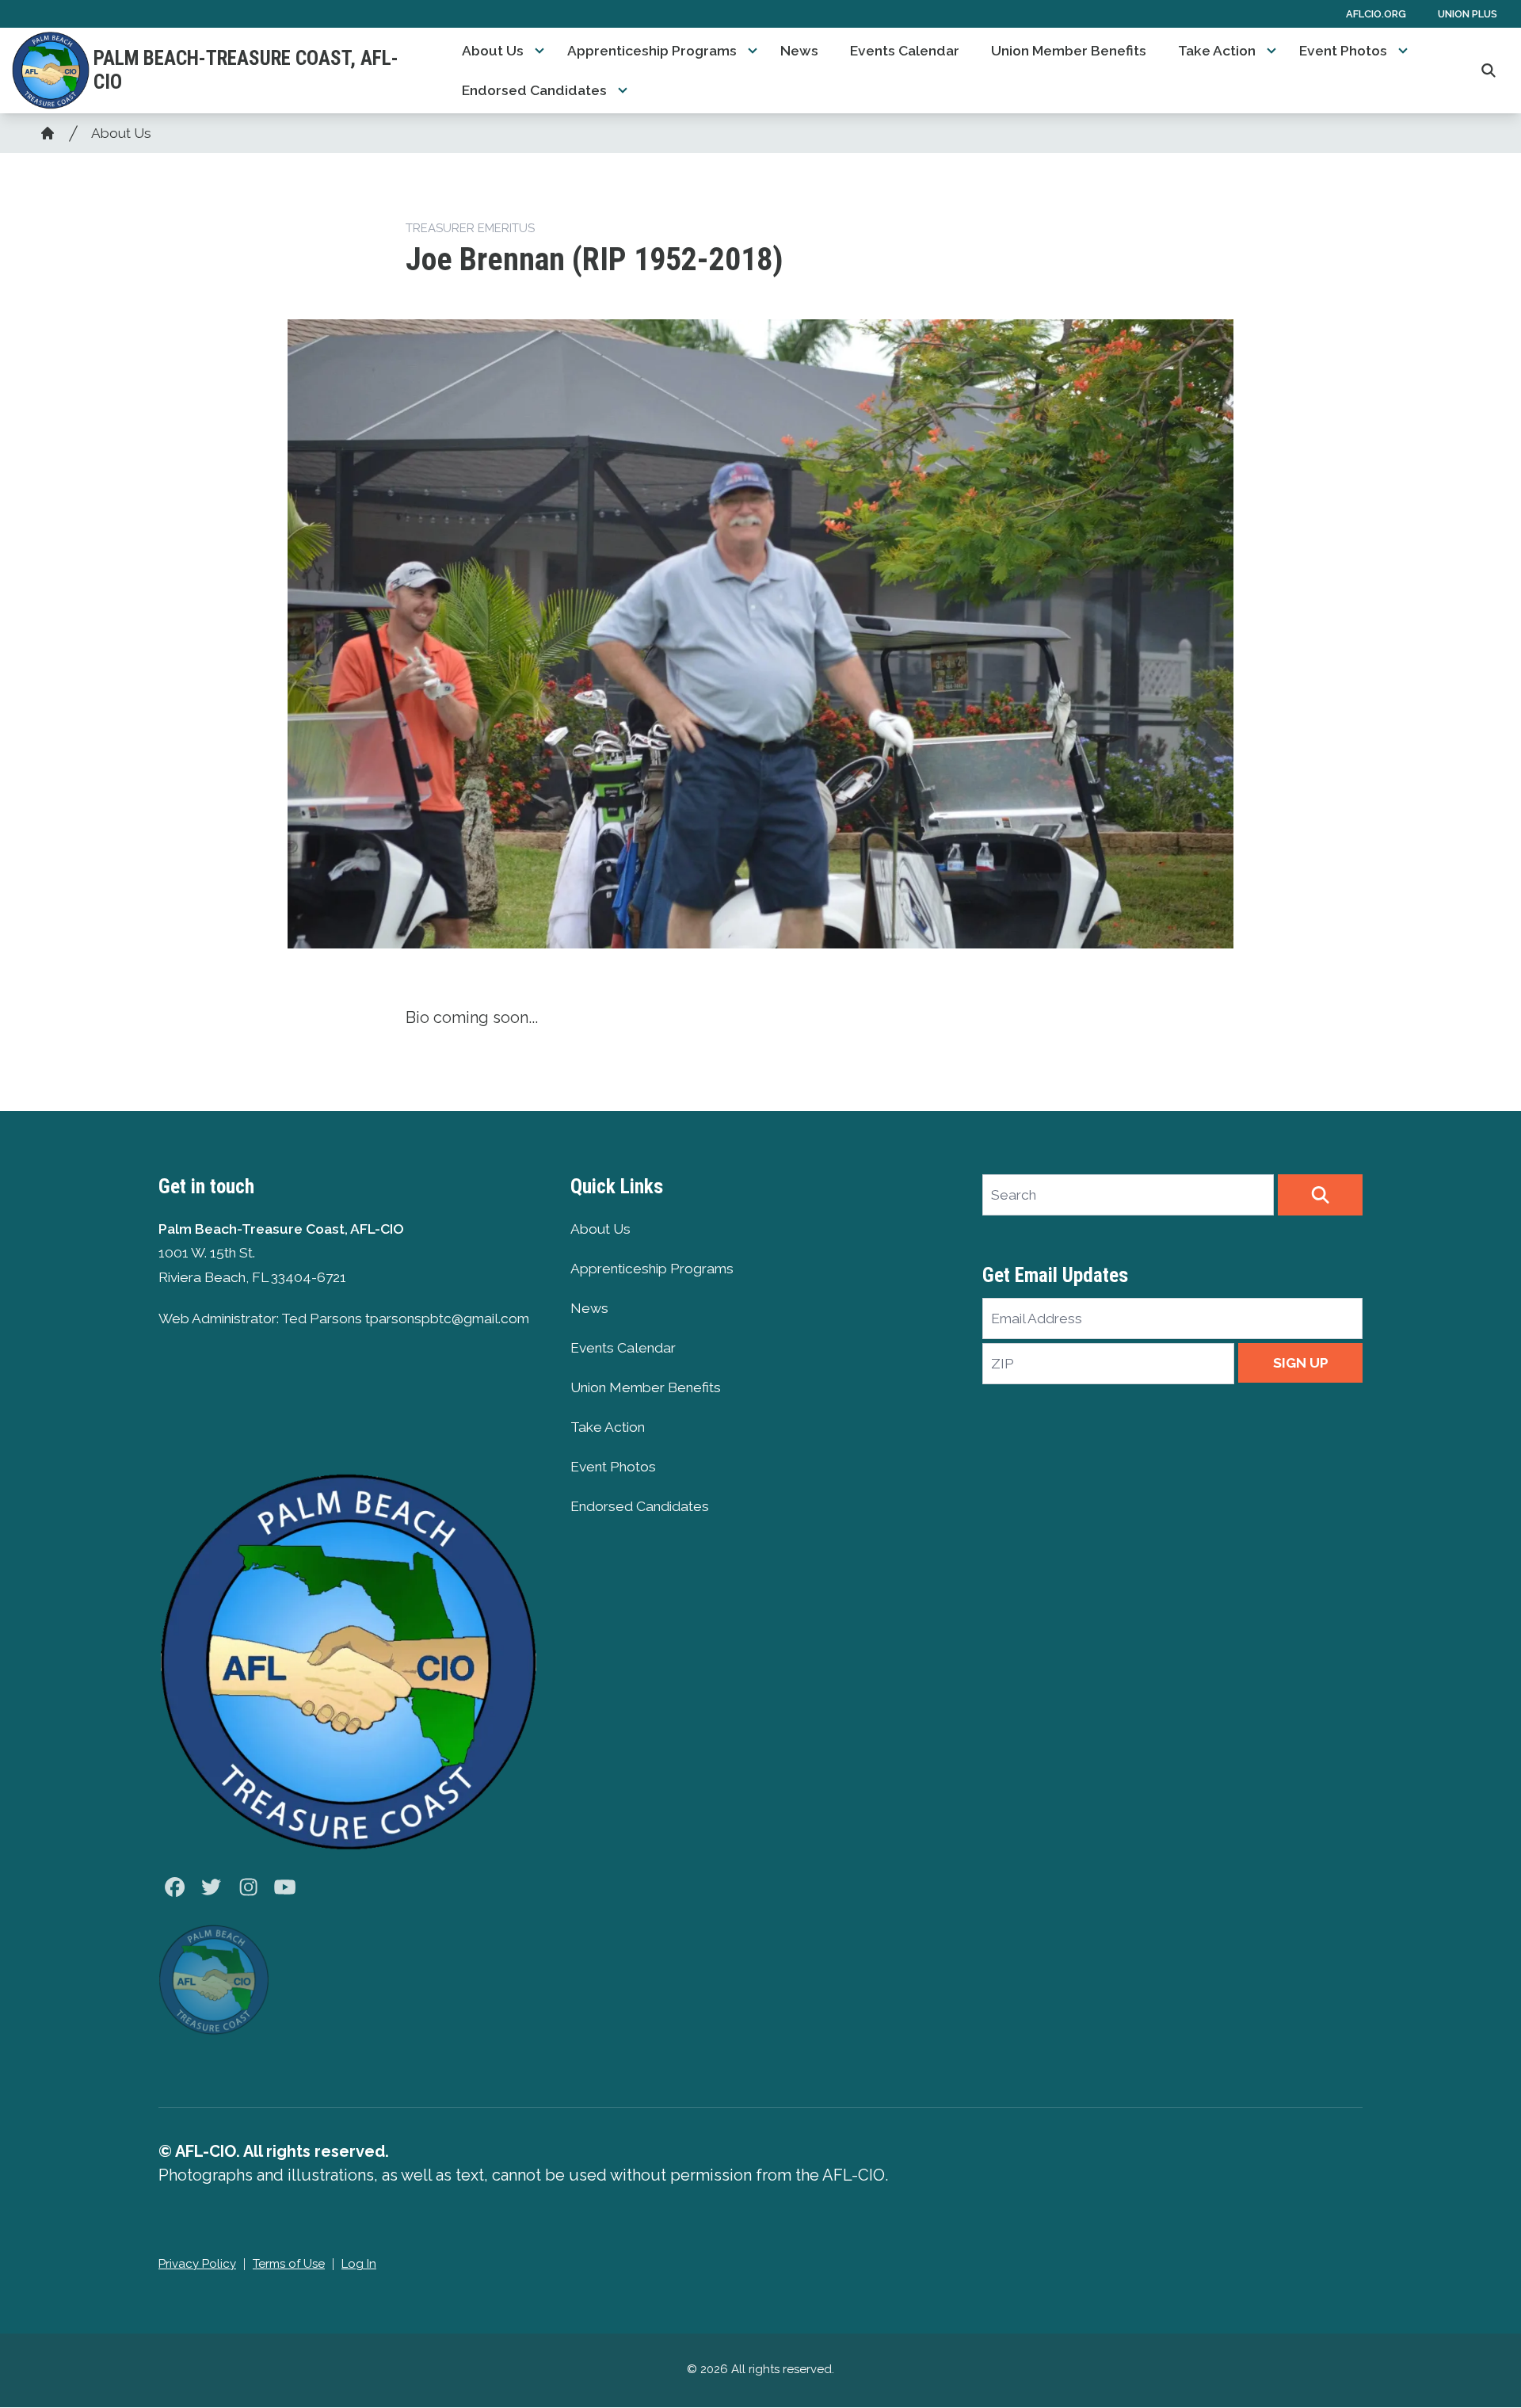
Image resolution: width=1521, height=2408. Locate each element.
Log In (359, 2264)
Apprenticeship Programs (652, 51)
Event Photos (1343, 51)
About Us (493, 51)
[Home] (48, 133)
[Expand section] (539, 51)
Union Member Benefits (1069, 51)
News (799, 51)
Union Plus (1468, 14)
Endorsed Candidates (534, 90)
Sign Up (1301, 1363)
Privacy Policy (197, 2264)
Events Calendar (905, 51)
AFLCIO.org (1376, 14)
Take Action (1217, 51)
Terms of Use (289, 2264)
